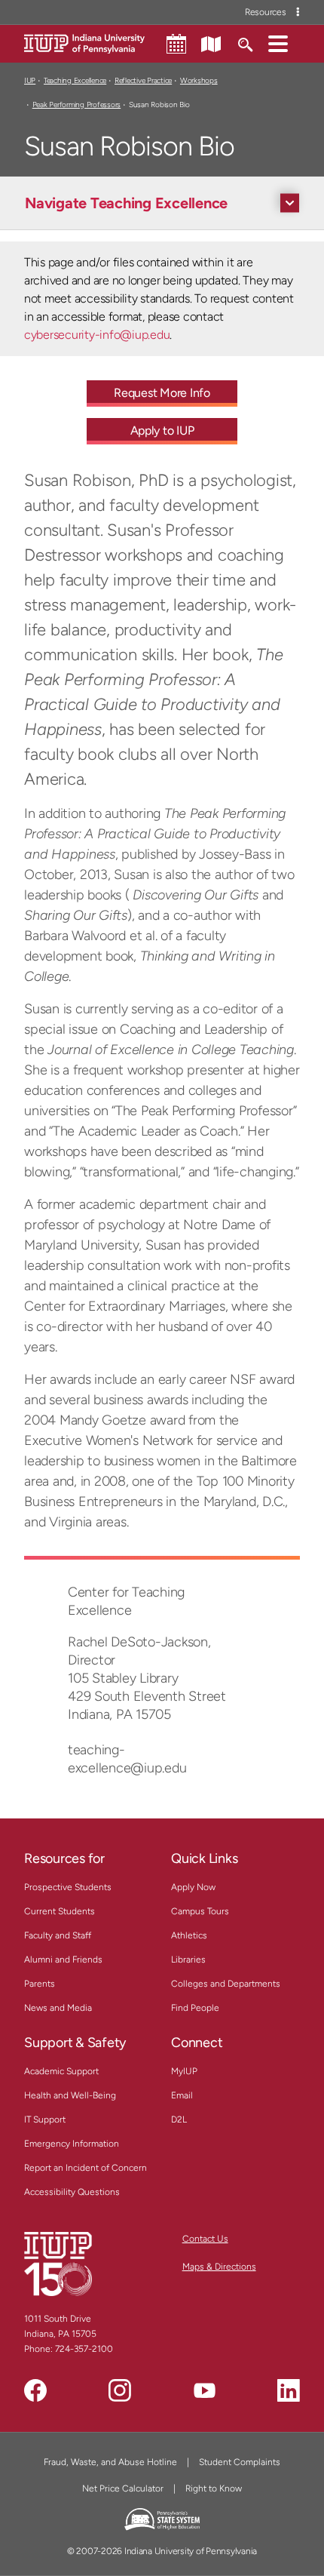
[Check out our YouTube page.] (204, 2390)
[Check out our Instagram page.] (120, 2390)
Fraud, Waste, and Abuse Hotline (110, 2462)
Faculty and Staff (58, 1935)
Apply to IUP (162, 430)
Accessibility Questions (72, 2192)
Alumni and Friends (63, 1960)
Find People (195, 2008)
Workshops (199, 80)
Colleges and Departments (226, 1984)
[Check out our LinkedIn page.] (289, 2390)
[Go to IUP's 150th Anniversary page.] (58, 2264)
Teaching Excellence (75, 80)
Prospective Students (68, 1887)
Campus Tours (200, 1911)
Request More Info (162, 393)
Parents (40, 1984)
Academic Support (61, 2071)
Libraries (188, 1960)
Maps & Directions (219, 2267)
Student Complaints (240, 2462)
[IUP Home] (84, 43)
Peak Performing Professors (76, 105)
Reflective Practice (143, 80)
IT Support (45, 2120)
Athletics (189, 1935)
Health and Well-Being (70, 2095)
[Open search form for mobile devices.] (245, 43)
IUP (30, 80)
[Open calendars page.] (176, 44)
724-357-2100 (84, 2349)
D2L (179, 2120)
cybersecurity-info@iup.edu (97, 335)
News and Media (58, 2008)
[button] (278, 43)
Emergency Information (72, 2144)
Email (182, 2095)
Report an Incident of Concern (86, 2168)
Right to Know (214, 2488)
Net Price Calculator (123, 2488)
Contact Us (205, 2239)
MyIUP (184, 2071)
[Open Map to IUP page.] (211, 43)
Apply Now (193, 1887)
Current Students (60, 1911)
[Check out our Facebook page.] (35, 2390)
